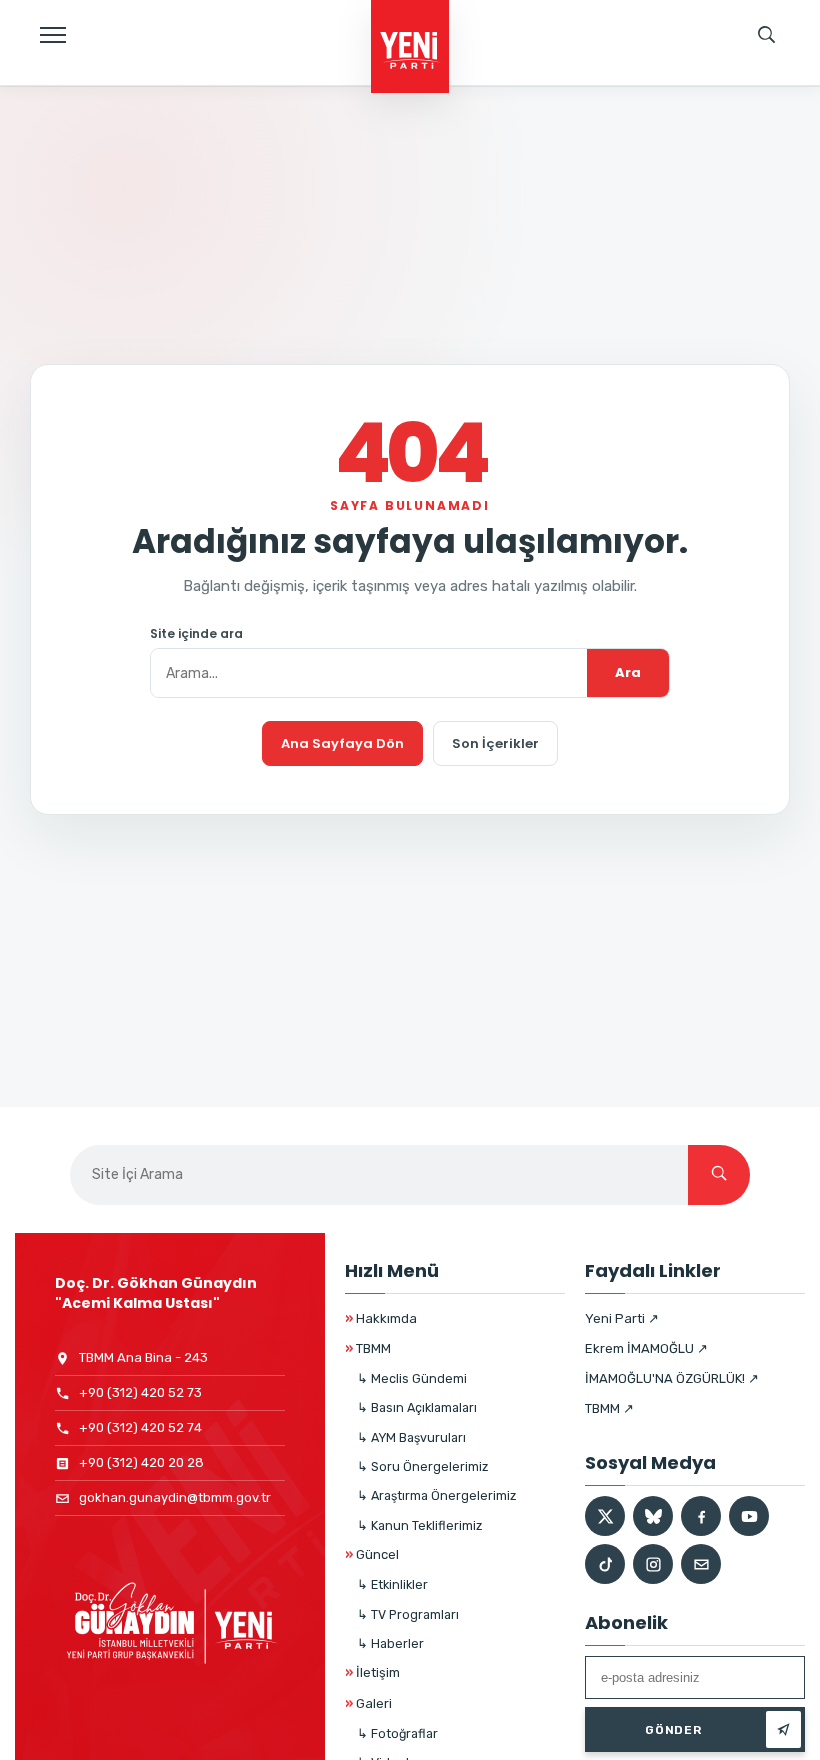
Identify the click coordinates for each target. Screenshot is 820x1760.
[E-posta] (701, 1564)
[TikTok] (605, 1564)
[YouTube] (749, 1516)
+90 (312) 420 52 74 (140, 1427)
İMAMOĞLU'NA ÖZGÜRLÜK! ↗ (672, 1378)
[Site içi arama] (767, 35)
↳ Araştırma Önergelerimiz (436, 1495)
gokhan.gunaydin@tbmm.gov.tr (175, 1497)
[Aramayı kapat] (785, 105)
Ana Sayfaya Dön (342, 743)
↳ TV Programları (408, 1614)
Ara (628, 672)
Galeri (368, 1703)
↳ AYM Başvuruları (411, 1437)
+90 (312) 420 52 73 (140, 1392)
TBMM (368, 1348)
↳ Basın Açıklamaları (417, 1407)
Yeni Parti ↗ (622, 1318)
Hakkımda (381, 1318)
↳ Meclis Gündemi (412, 1378)
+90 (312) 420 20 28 (141, 1462)
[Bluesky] (653, 1516)
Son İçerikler (495, 743)
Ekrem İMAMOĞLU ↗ (646, 1348)
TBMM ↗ (609, 1408)
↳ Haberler (390, 1643)
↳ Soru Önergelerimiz (422, 1466)
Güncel (372, 1554)
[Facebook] (701, 1516)
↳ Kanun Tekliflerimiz (419, 1525)
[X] (605, 1516)
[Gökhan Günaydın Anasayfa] (410, 48)
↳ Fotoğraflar (397, 1733)
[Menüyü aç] (53, 35)
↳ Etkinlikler (392, 1584)
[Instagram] (653, 1564)
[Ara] (719, 1175)
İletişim (372, 1672)
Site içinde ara (196, 634)
